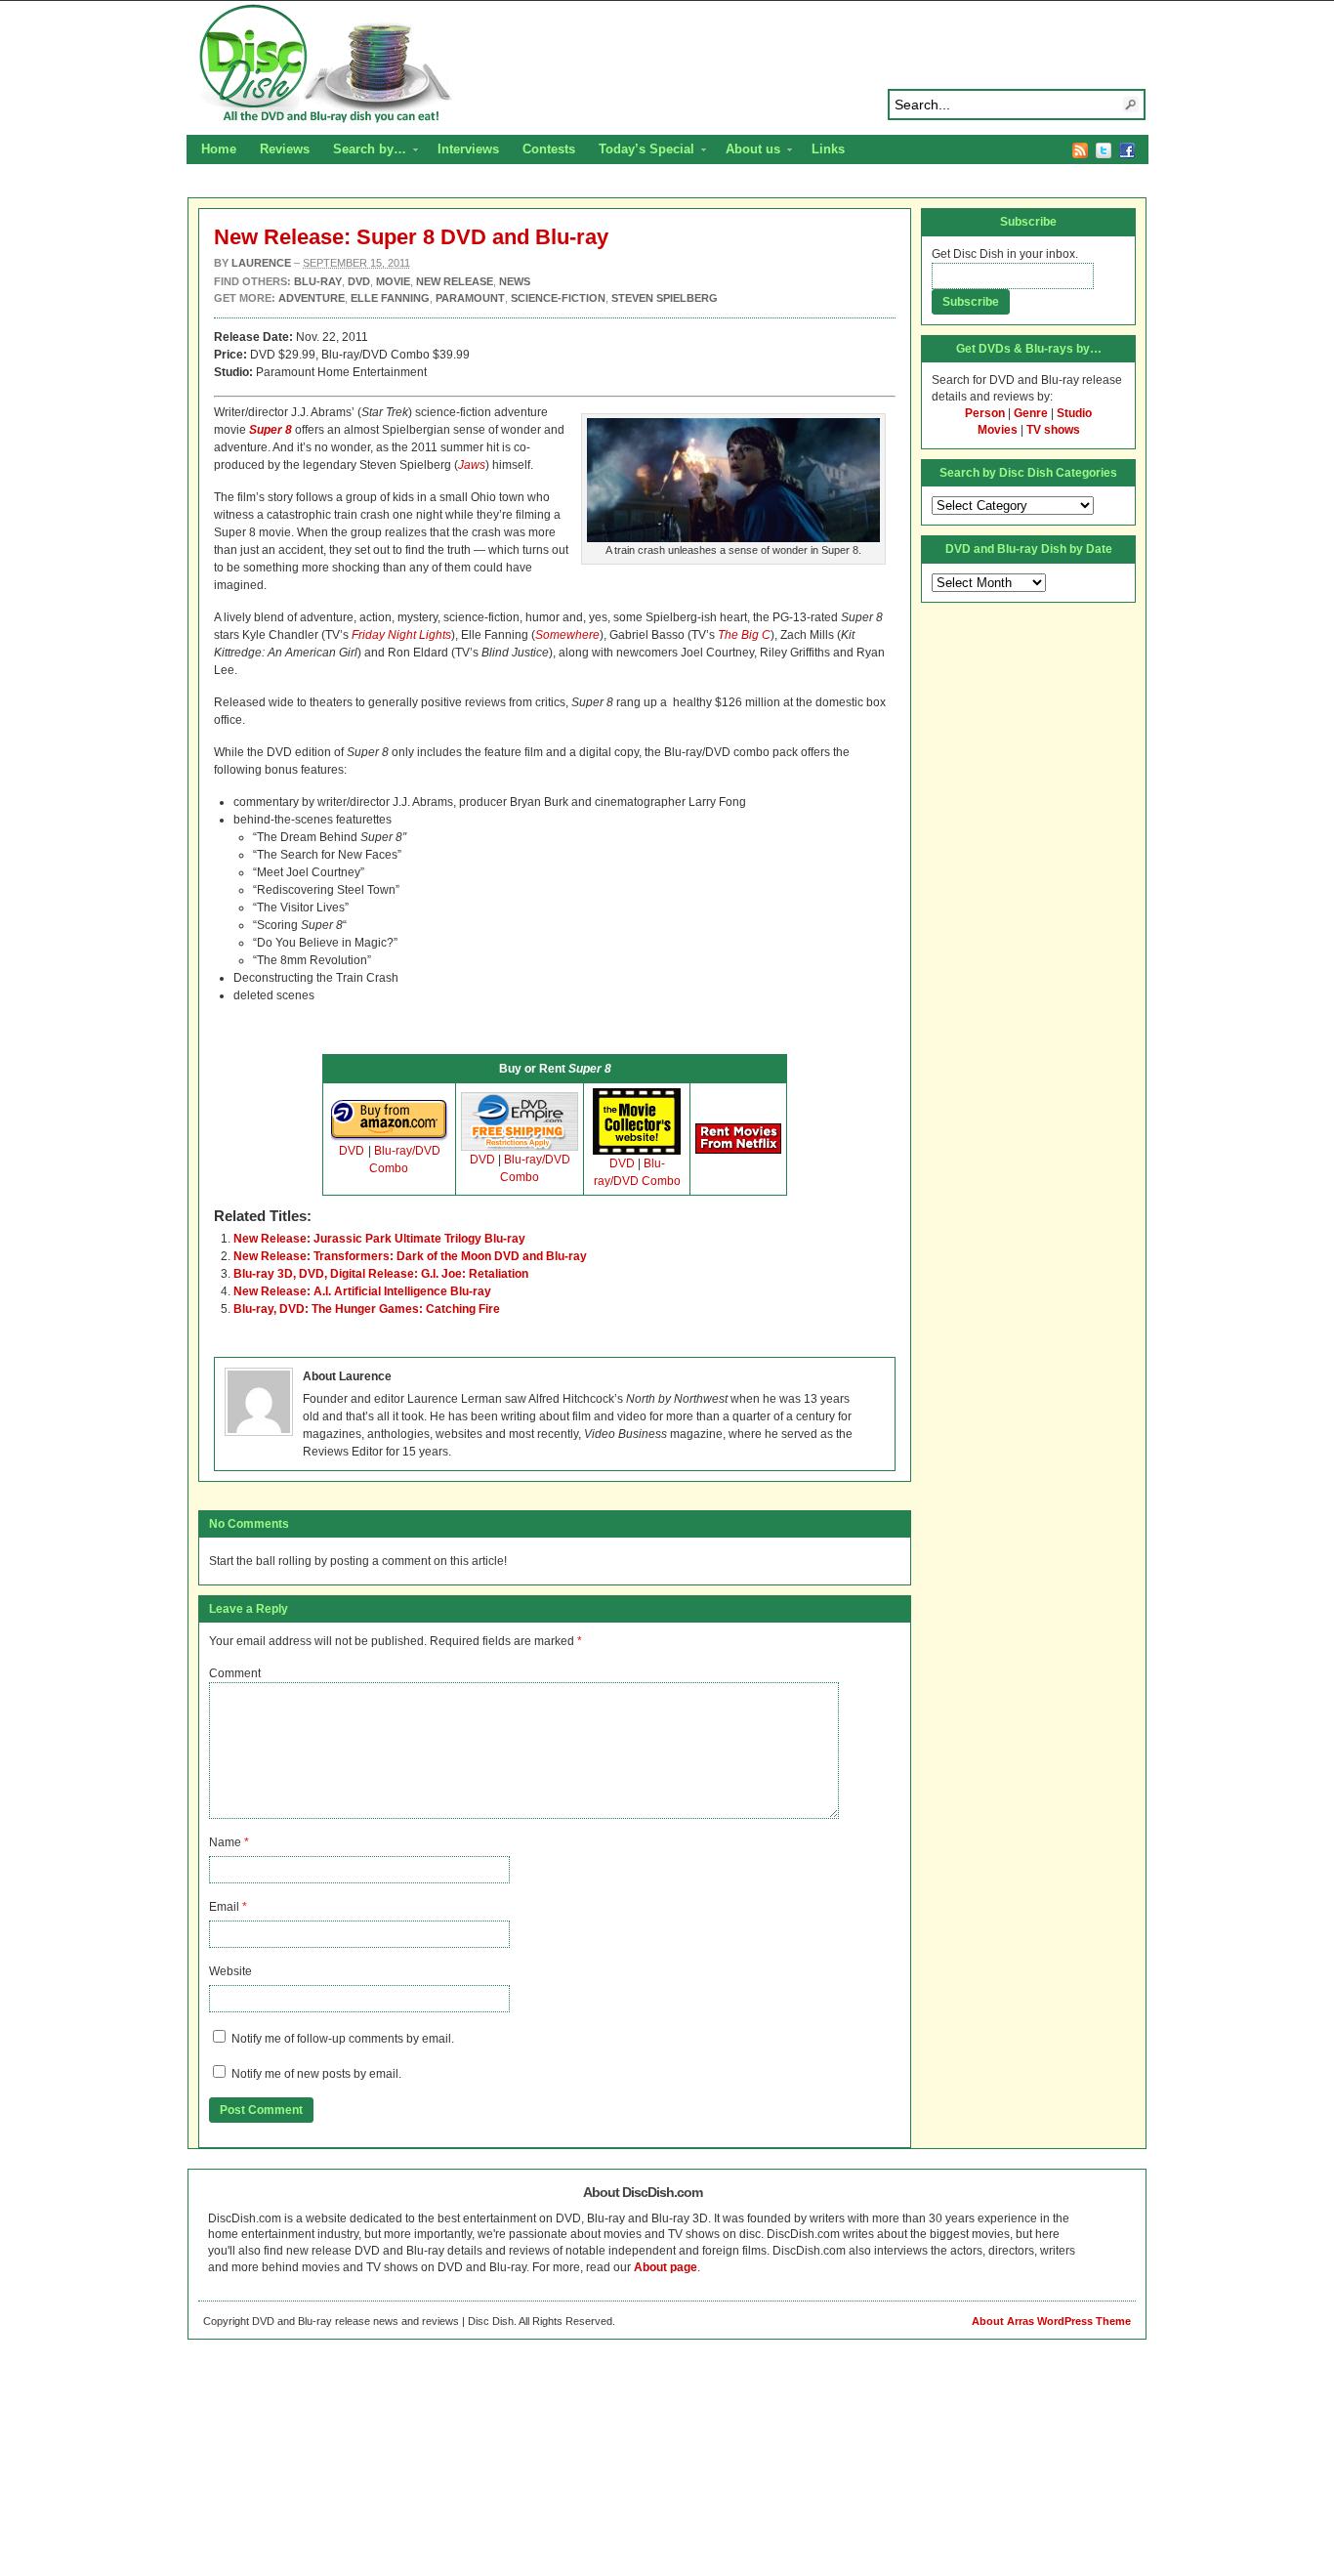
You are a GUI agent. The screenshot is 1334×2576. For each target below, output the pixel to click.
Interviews (468, 149)
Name (225, 1842)
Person (985, 413)
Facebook (1127, 150)
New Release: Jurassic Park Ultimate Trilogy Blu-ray (379, 1239)
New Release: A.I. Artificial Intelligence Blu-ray (362, 1291)
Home (219, 149)
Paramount (470, 298)
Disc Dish (667, 64)
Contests (549, 149)
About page (666, 2267)
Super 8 (271, 430)
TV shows (1053, 430)
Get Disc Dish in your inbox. (1005, 254)
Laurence (261, 263)
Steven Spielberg (665, 298)
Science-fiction (558, 298)
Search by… (364, 151)
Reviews (285, 149)
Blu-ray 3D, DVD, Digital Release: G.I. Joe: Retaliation (381, 1274)
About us (747, 151)
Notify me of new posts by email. (316, 2074)
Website (230, 1971)
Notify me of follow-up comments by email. (343, 2039)
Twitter (1104, 150)
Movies (998, 430)
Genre (1031, 413)
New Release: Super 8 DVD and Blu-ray (411, 237)
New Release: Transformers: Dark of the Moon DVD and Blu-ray (410, 1256)
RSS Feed (1080, 150)
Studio (1074, 413)
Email (224, 1907)
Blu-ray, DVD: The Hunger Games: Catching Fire (367, 1309)
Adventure (312, 298)
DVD (352, 1151)
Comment (235, 1673)
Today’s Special (641, 151)
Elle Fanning (390, 298)
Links (828, 149)
